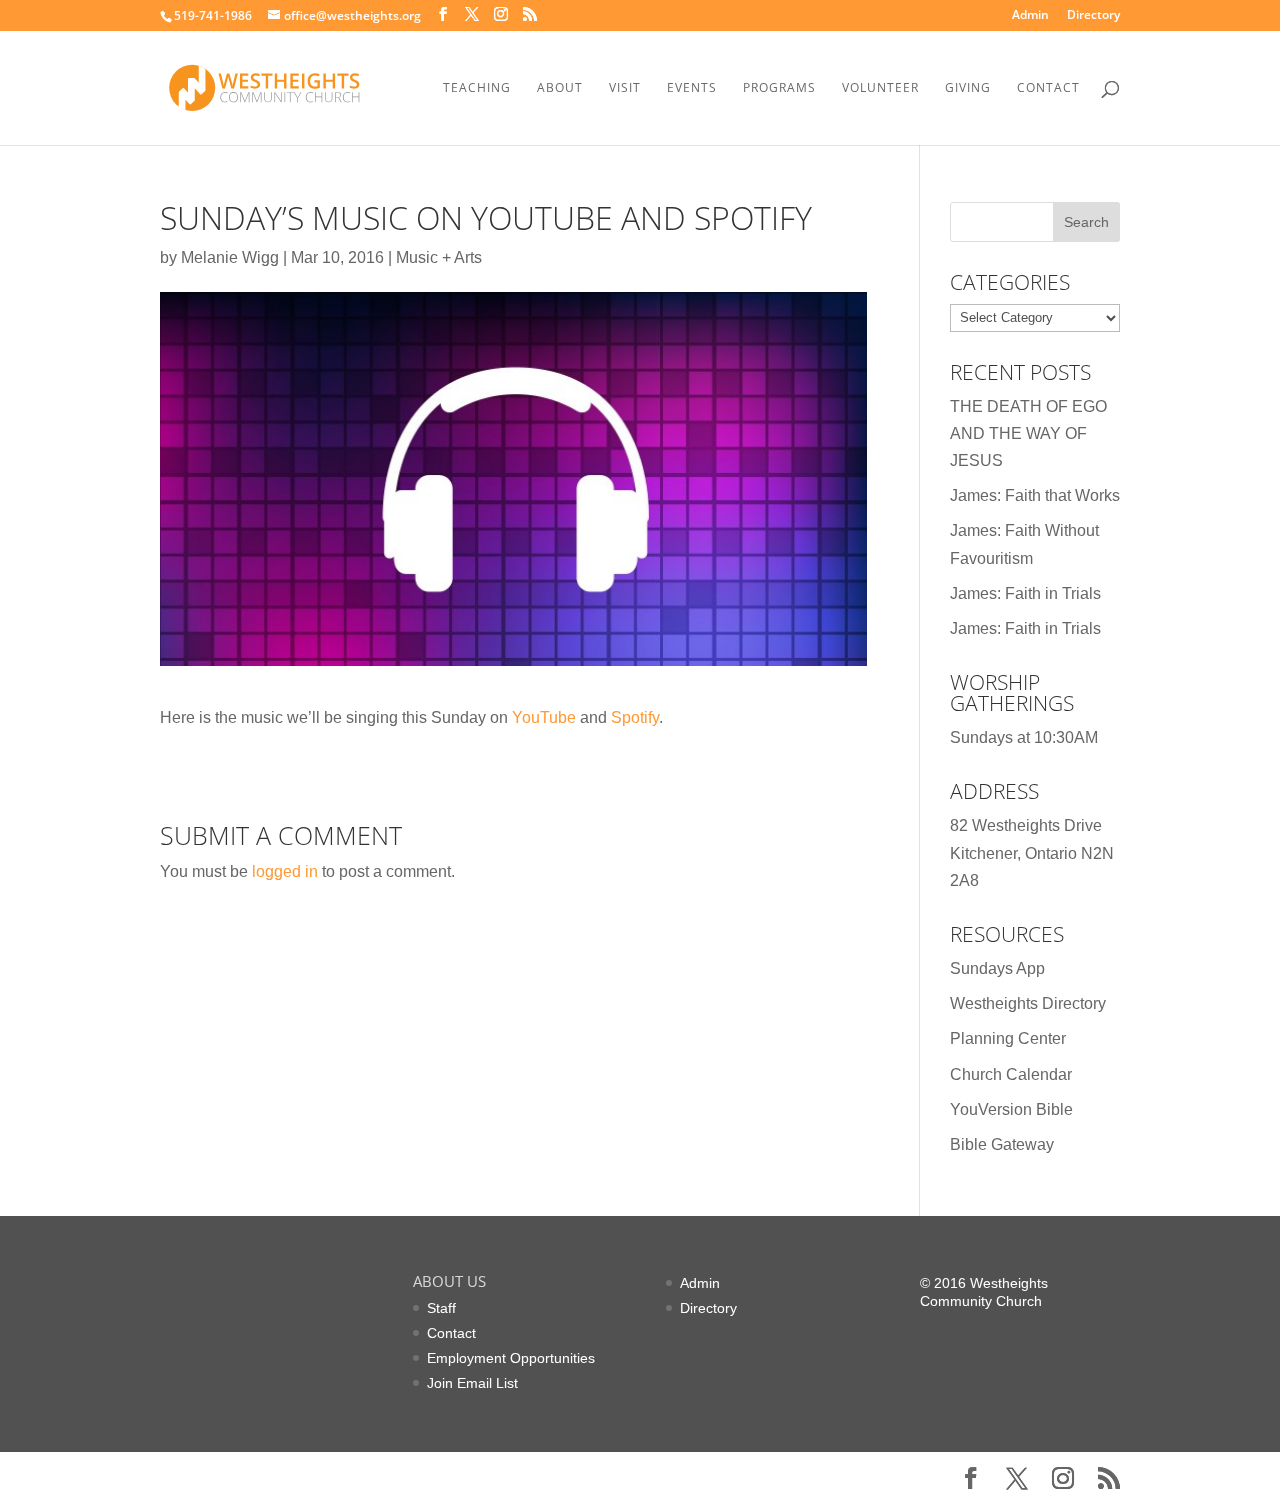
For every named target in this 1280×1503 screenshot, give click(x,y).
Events (692, 88)
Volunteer (880, 88)
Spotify (635, 717)
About (560, 88)
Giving (968, 88)
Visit (625, 88)
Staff (441, 1308)
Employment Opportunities (511, 1358)
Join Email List (472, 1383)
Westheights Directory (1028, 1003)
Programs (779, 88)
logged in (285, 871)
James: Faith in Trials (1025, 593)
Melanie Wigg (230, 257)
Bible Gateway (1002, 1144)
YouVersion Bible (1011, 1109)
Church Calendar (1011, 1074)
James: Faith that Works (1035, 495)
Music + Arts (439, 257)
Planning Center (1008, 1038)
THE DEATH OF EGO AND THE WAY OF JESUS (1028, 433)
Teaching (477, 88)
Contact (1048, 88)
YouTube (544, 717)
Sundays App (997, 968)
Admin (1030, 16)
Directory (1093, 16)
